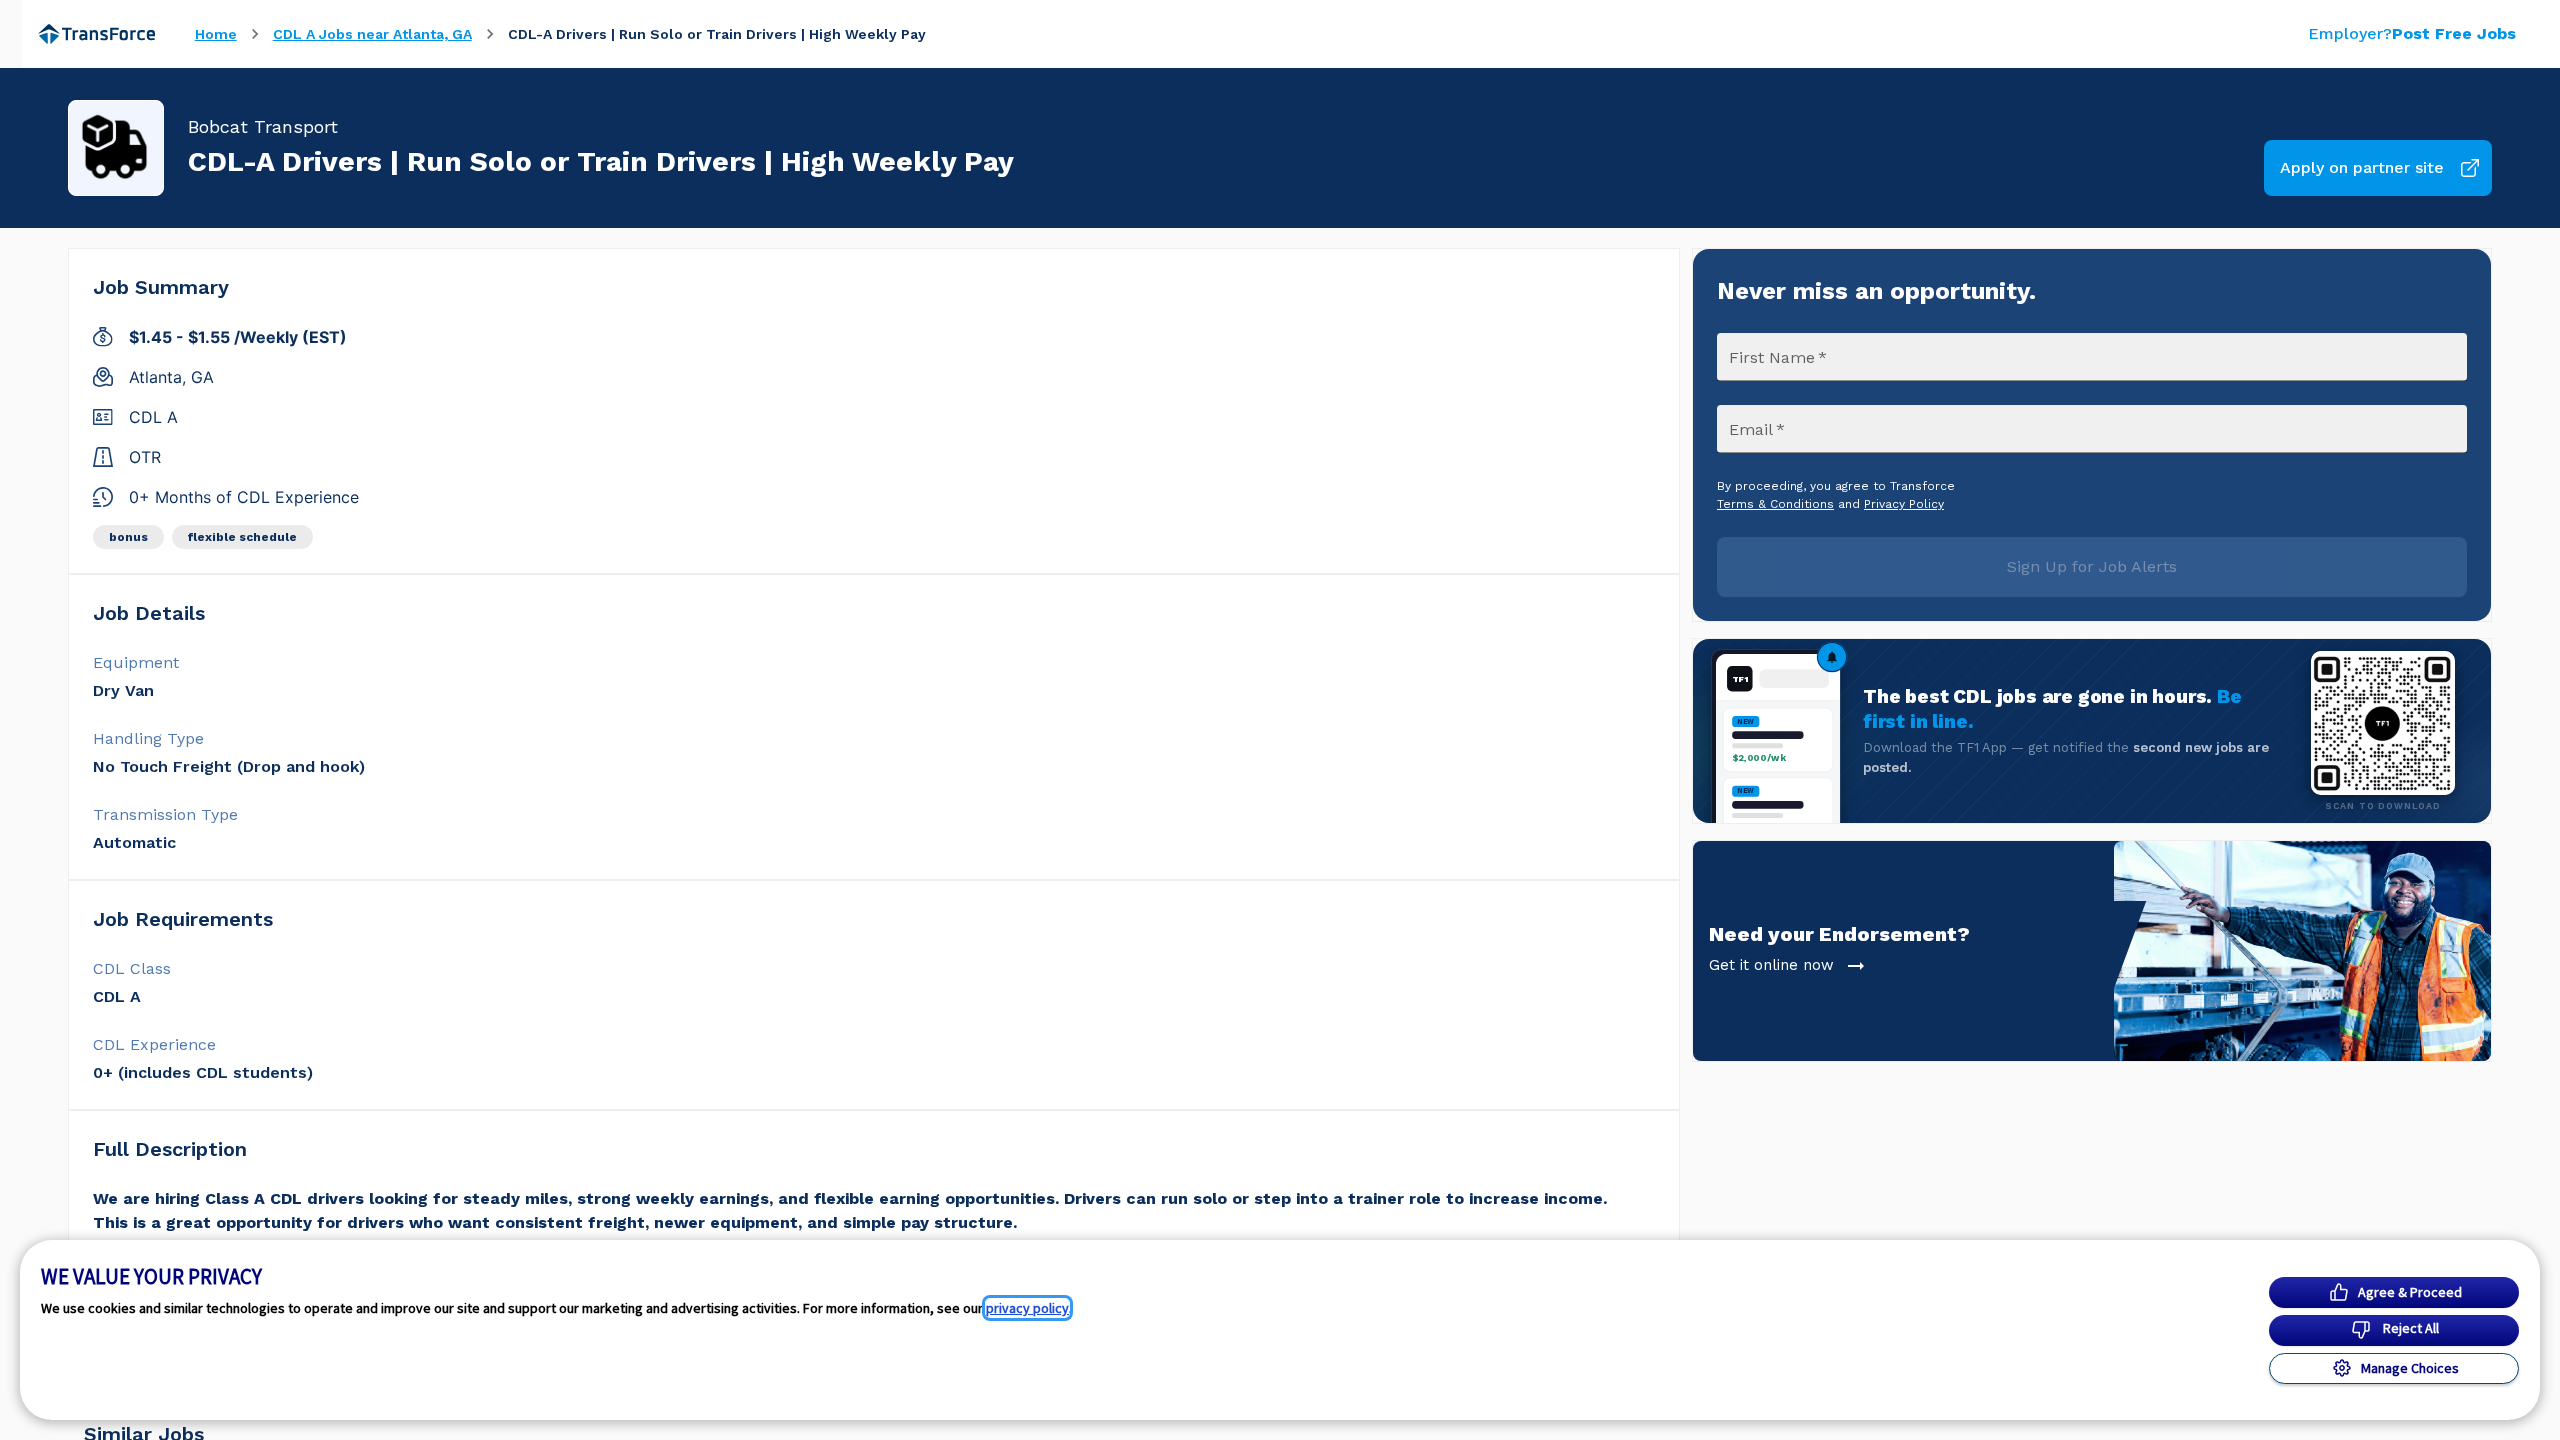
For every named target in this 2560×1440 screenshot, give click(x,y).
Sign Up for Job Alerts (2092, 566)
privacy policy (1027, 1308)
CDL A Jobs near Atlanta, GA (372, 34)
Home (216, 34)
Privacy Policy (1904, 504)
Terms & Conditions (1775, 504)
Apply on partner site (2362, 167)
